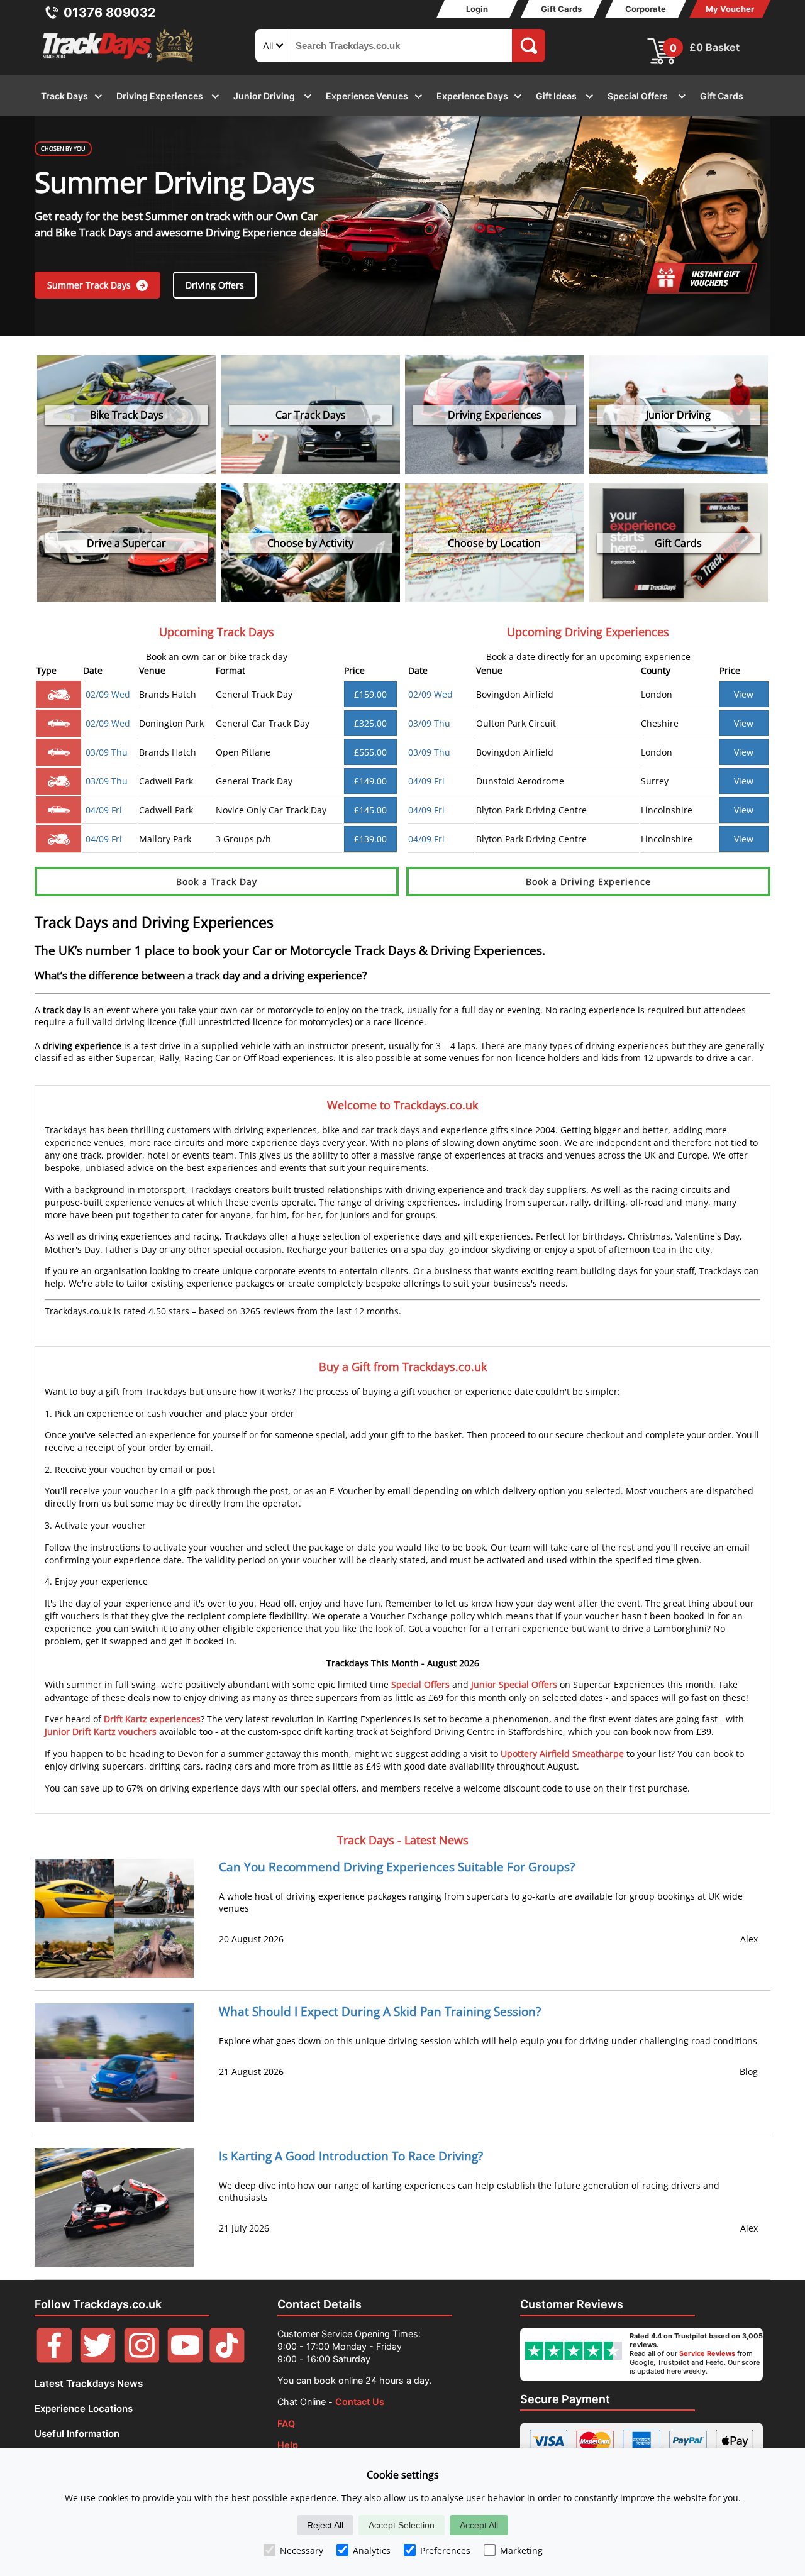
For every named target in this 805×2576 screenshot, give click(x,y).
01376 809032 (110, 13)
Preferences (445, 2551)
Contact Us (360, 2402)
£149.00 (370, 781)
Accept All (479, 2525)
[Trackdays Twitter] (98, 2359)
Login (477, 9)
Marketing (521, 2551)
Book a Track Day (217, 882)
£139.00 (370, 839)
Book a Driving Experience (588, 882)
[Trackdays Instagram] (142, 2359)
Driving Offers (215, 285)
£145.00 (370, 810)
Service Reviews (707, 2353)
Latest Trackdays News (89, 2383)
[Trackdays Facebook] (54, 2359)
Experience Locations (84, 2408)
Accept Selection (402, 2525)
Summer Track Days (90, 285)
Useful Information (77, 2434)
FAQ (286, 2424)
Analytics (372, 2551)
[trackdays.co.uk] (119, 62)
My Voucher (730, 9)
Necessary (302, 2551)
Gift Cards (561, 9)
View (744, 694)
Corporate (646, 9)
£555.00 (370, 752)
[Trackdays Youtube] (185, 2359)
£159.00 (370, 694)
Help (288, 2445)
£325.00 (370, 723)
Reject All (325, 2525)
